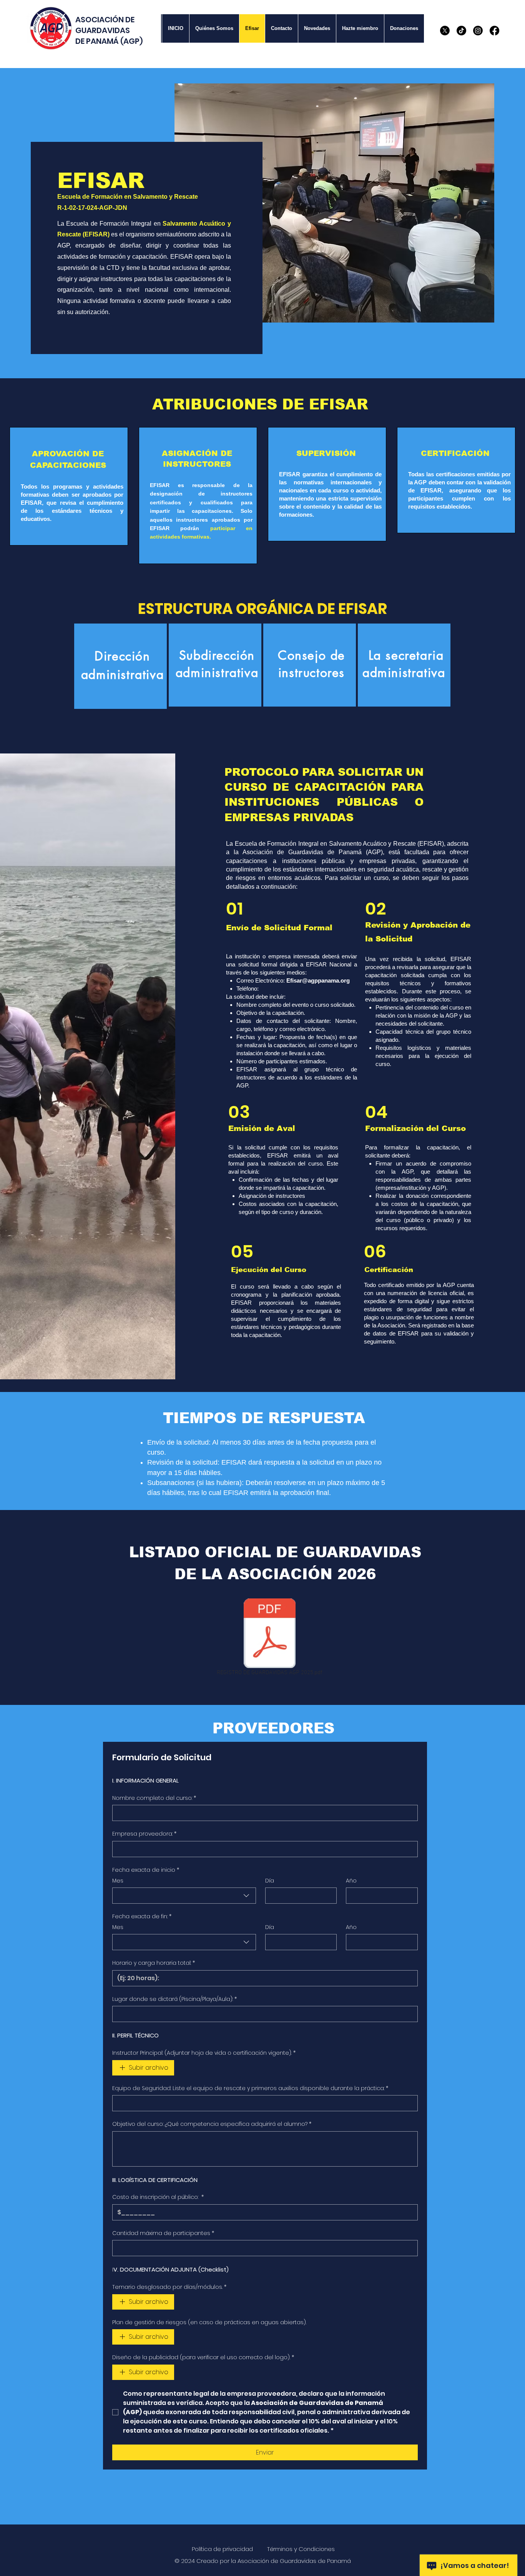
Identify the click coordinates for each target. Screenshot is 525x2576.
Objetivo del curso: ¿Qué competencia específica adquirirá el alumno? (212, 2124)
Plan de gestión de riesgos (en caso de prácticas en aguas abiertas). (209, 2322)
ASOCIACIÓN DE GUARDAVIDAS (105, 25)
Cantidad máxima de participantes (163, 2233)
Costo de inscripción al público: (158, 2197)
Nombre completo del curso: (154, 1798)
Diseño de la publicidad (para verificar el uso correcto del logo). (203, 2357)
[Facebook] (494, 31)
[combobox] (184, 1896)
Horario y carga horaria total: (154, 1963)
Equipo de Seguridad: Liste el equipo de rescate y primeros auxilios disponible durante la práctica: (250, 2088)
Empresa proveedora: (144, 1834)
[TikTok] (461, 31)
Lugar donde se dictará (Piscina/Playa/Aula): (174, 1999)
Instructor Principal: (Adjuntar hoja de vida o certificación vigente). (204, 2053)
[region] (120, 666)
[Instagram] (478, 31)
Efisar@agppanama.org (318, 980)
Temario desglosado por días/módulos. (169, 2287)
